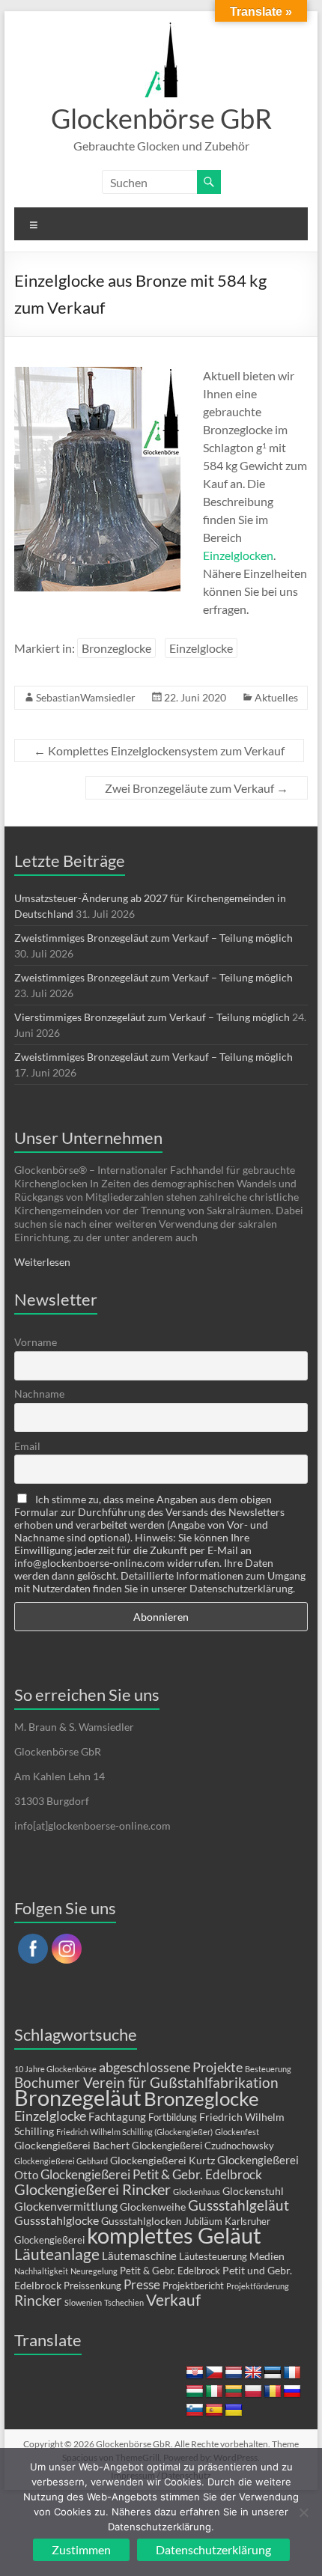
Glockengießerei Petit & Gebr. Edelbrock (151, 2174)
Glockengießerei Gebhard (61, 2161)
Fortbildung (173, 2117)
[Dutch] (234, 2373)
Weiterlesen (42, 1262)
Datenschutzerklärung (213, 2549)
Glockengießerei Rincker (92, 2189)
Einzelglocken (238, 555)
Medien (267, 2256)
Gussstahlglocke (57, 2220)
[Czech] (214, 2373)
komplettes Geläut (174, 2235)
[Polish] (253, 2392)
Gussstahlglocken (142, 2221)
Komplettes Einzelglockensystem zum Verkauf (159, 750)
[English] (253, 2373)
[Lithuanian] (234, 2392)
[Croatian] (195, 2373)
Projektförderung (258, 2286)
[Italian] (214, 2392)
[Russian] (292, 2392)
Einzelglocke (201, 648)
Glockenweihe (153, 2207)
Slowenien (83, 2302)
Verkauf (173, 2300)
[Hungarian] (195, 2392)
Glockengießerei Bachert (72, 2145)
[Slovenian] (195, 2411)
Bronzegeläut (78, 2098)
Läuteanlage (57, 2254)
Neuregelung (94, 2271)
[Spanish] (214, 2411)
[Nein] (303, 2512)
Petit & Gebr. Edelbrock (170, 2271)
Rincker (38, 2300)
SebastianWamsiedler (86, 697)
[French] (292, 2373)
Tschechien (124, 2302)
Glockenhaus (197, 2192)
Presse (142, 2285)
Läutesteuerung (213, 2257)
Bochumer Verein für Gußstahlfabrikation (146, 2082)
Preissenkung (92, 2286)
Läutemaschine (139, 2256)
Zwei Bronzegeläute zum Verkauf (197, 788)
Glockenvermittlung (66, 2206)
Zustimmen (81, 2549)
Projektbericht (193, 2286)
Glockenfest (237, 2132)
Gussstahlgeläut (239, 2205)
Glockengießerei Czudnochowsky (203, 2146)
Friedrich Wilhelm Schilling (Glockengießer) (134, 2132)
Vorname (36, 1342)
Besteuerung (268, 2069)
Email (27, 1446)
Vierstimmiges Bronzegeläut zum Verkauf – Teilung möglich (152, 1017)
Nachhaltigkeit (41, 2271)
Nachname (39, 1394)
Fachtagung (117, 2116)
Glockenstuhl (253, 2191)
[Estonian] (273, 2373)
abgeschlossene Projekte (171, 2067)
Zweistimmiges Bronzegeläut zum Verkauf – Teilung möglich (154, 938)
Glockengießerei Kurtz (162, 2160)
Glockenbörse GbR (161, 118)
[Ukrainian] (234, 2411)
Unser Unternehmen (88, 1138)
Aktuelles (276, 697)
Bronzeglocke (116, 648)
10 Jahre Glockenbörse (55, 2069)
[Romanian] (273, 2392)
